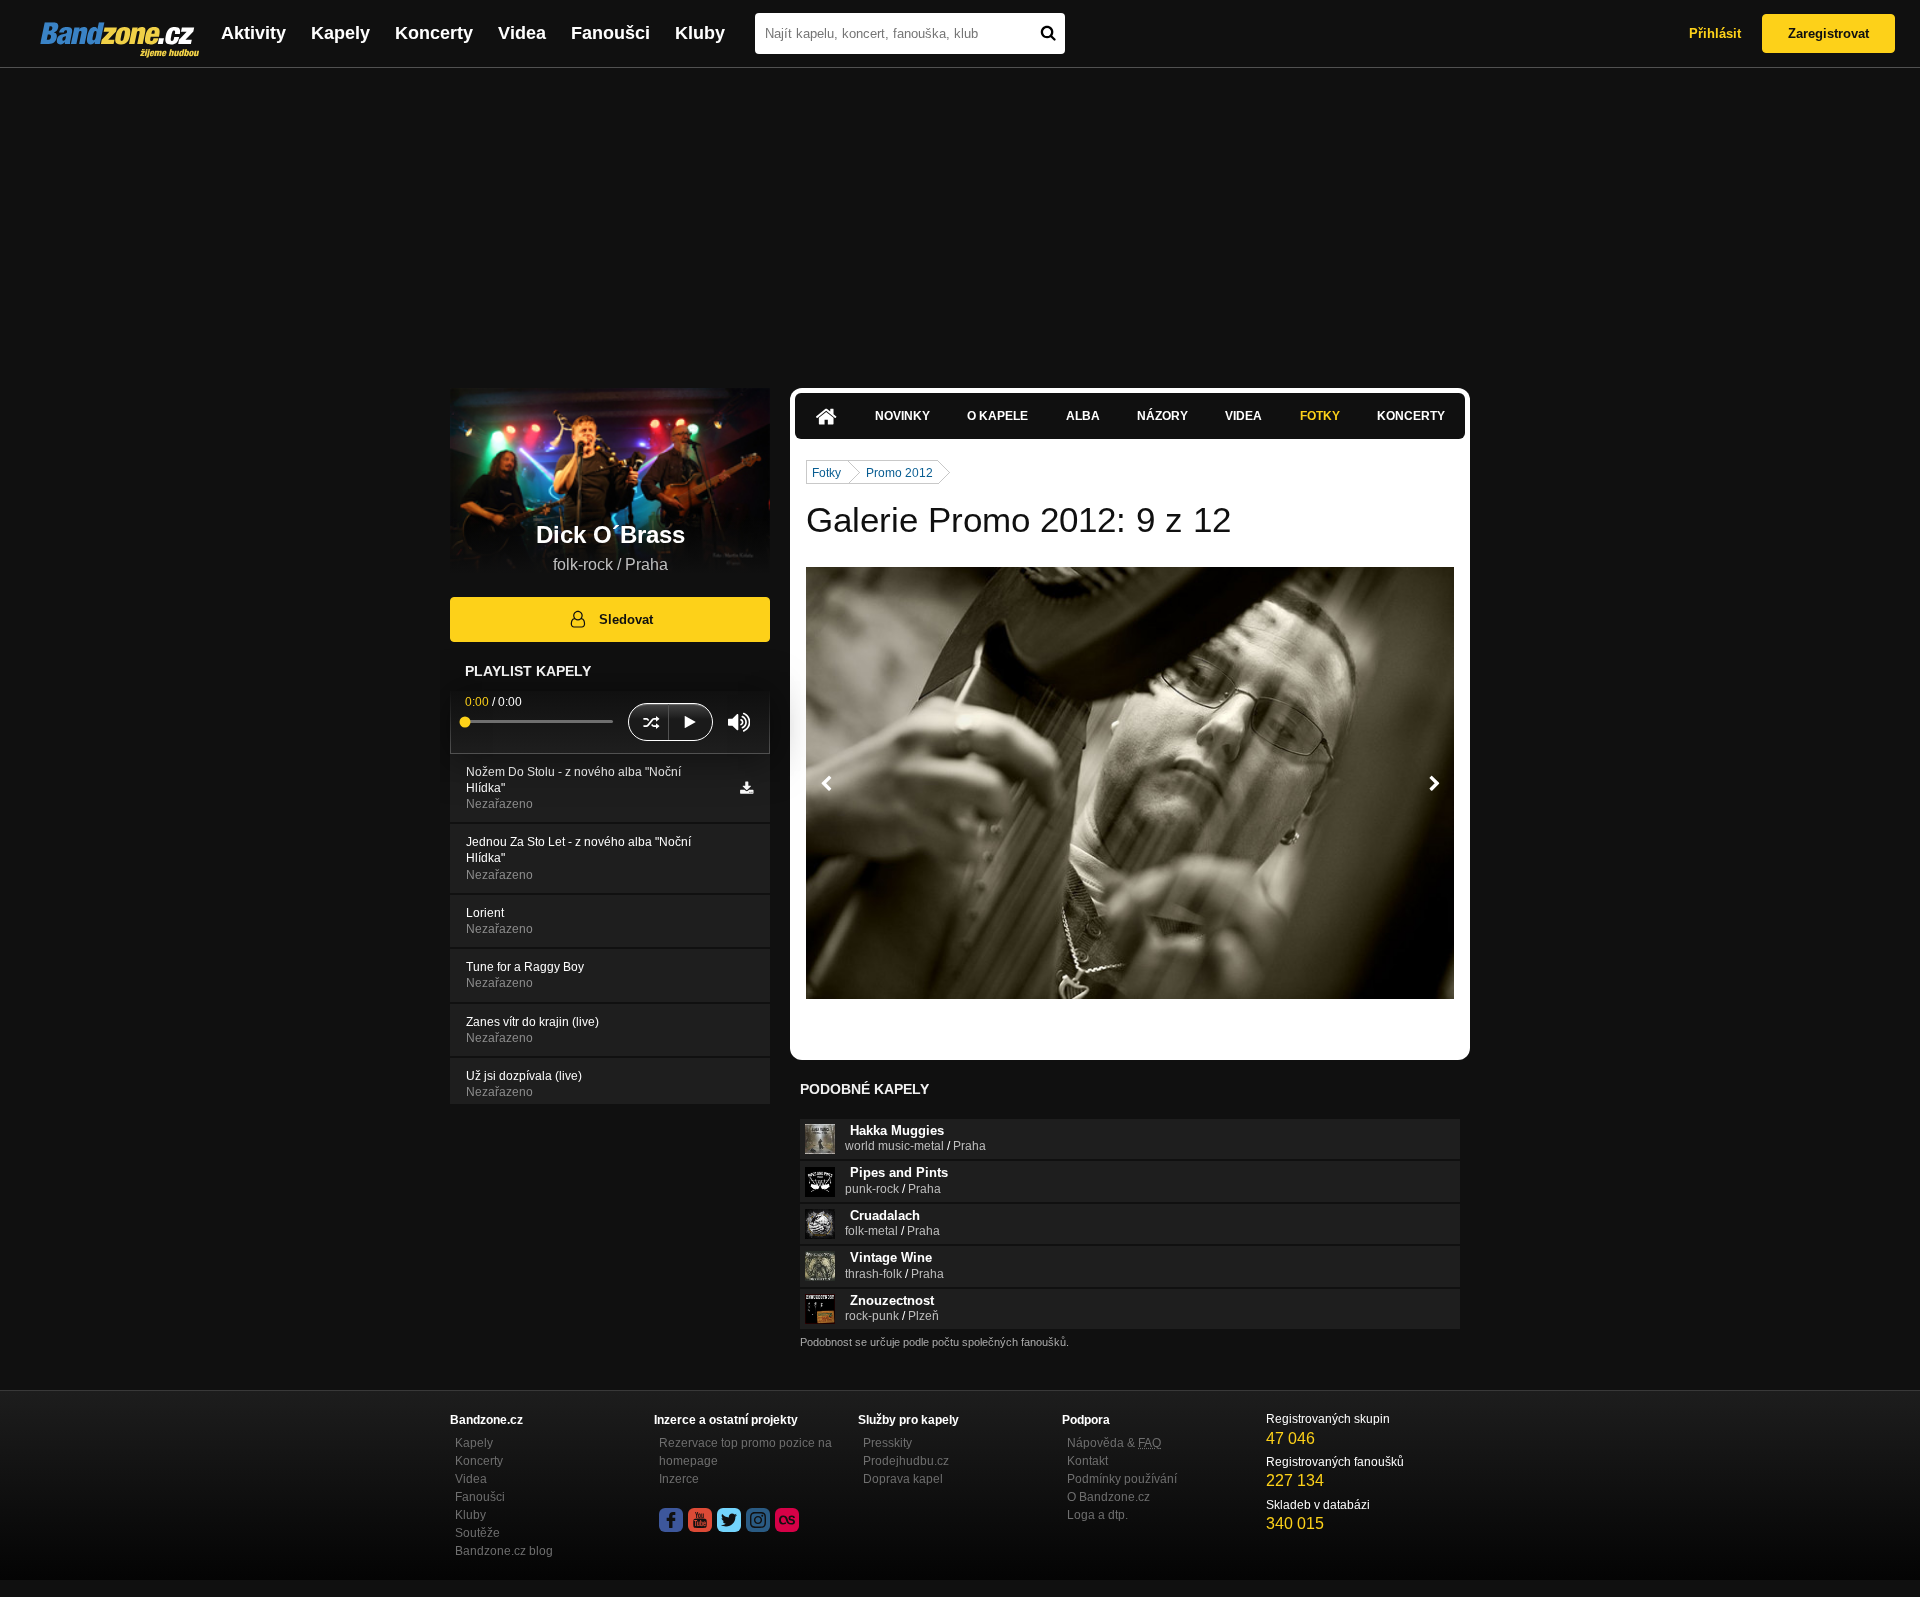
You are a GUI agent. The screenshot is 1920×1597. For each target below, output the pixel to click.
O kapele (997, 416)
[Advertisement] (960, 218)
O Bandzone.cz (1108, 1497)
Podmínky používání (1122, 1479)
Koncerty (434, 33)
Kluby (700, 33)
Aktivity (253, 33)
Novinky (902, 416)
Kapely (340, 33)
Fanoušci (610, 33)
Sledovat (626, 619)
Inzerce (679, 1479)
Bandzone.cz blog (504, 1551)
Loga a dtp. (1097, 1515)
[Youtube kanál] (700, 1520)
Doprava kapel (903, 1479)
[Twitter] (729, 1520)
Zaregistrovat (1828, 33)
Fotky (1320, 416)
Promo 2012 (899, 473)
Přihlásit (1715, 33)
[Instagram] (758, 1520)
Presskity (887, 1443)
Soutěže (477, 1533)
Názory (1162, 416)
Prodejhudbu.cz (906, 1461)
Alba (1083, 416)
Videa (522, 33)
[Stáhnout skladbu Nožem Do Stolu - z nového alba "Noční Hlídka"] (746, 788)
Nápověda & (1114, 1443)
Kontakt (1087, 1461)
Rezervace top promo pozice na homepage (745, 1452)
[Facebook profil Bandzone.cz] (671, 1520)
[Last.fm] (787, 1520)
